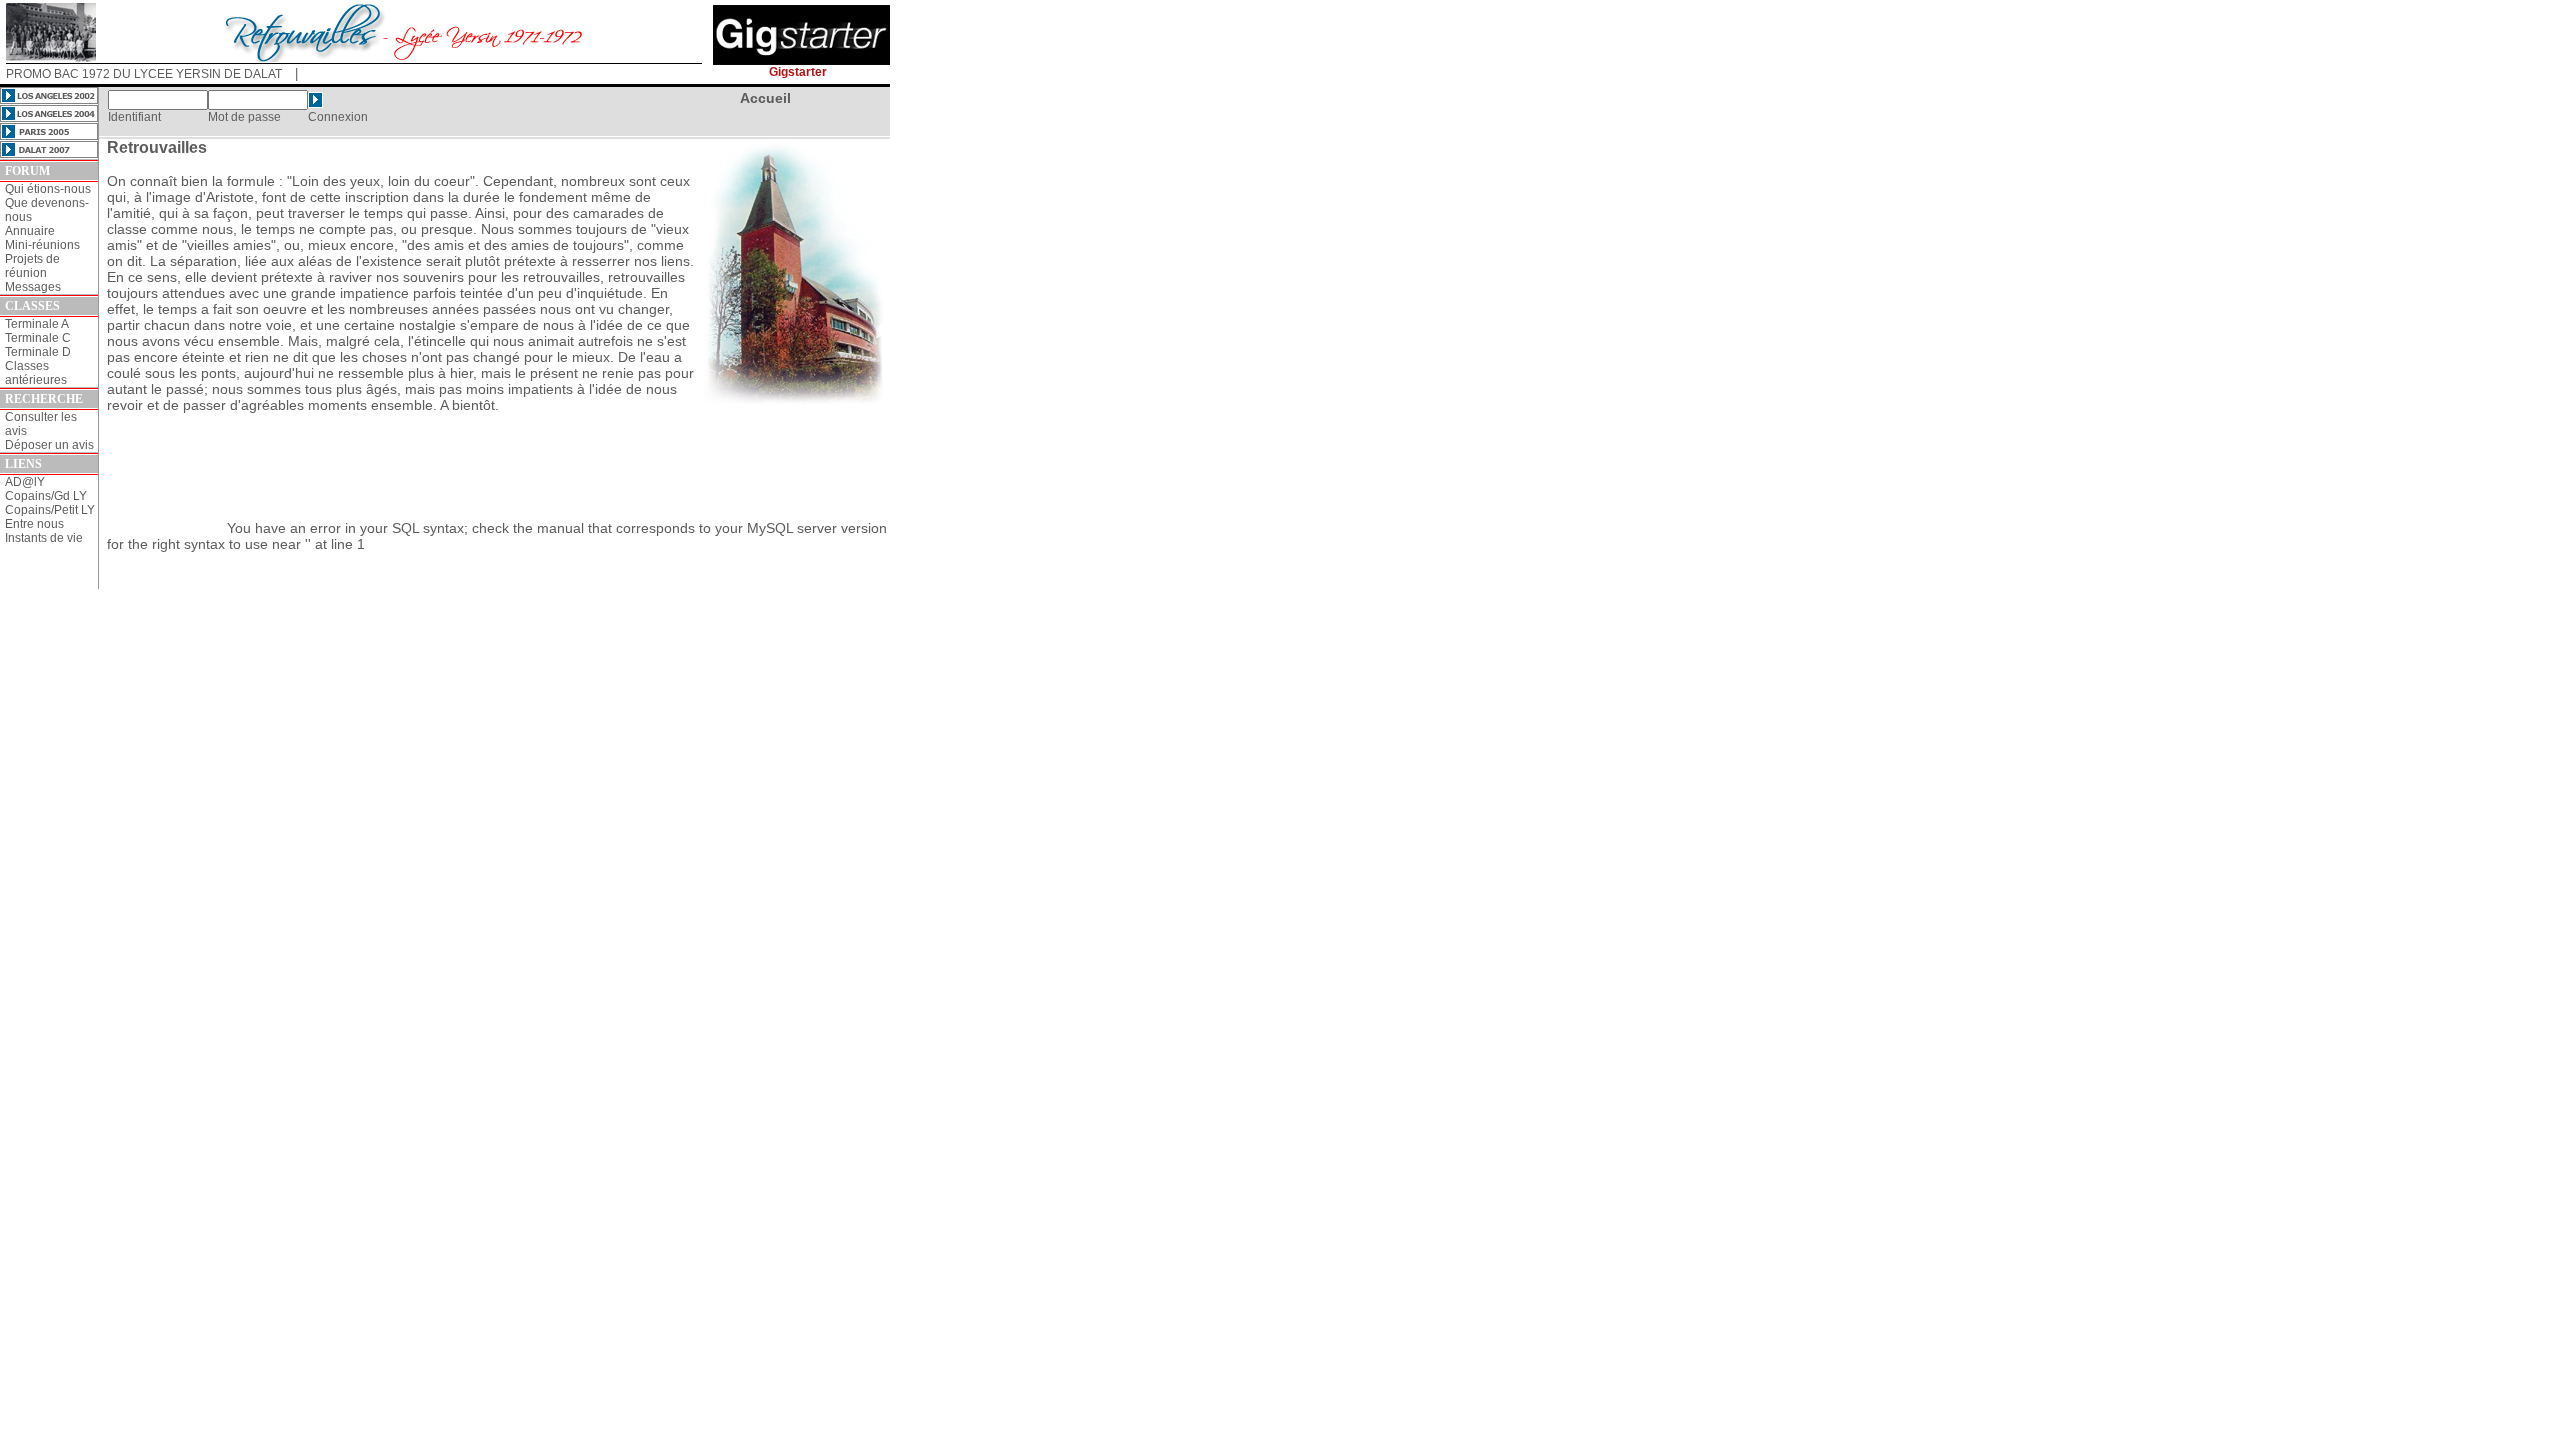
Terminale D (38, 352)
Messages (33, 287)
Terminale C (38, 338)
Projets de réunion (32, 266)
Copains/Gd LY (46, 496)
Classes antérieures (36, 373)
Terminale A (37, 324)
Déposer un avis (49, 445)
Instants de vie (44, 538)
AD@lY (25, 482)
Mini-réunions (42, 245)
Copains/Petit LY (50, 510)
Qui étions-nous (48, 189)
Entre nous (34, 524)
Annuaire (30, 231)
